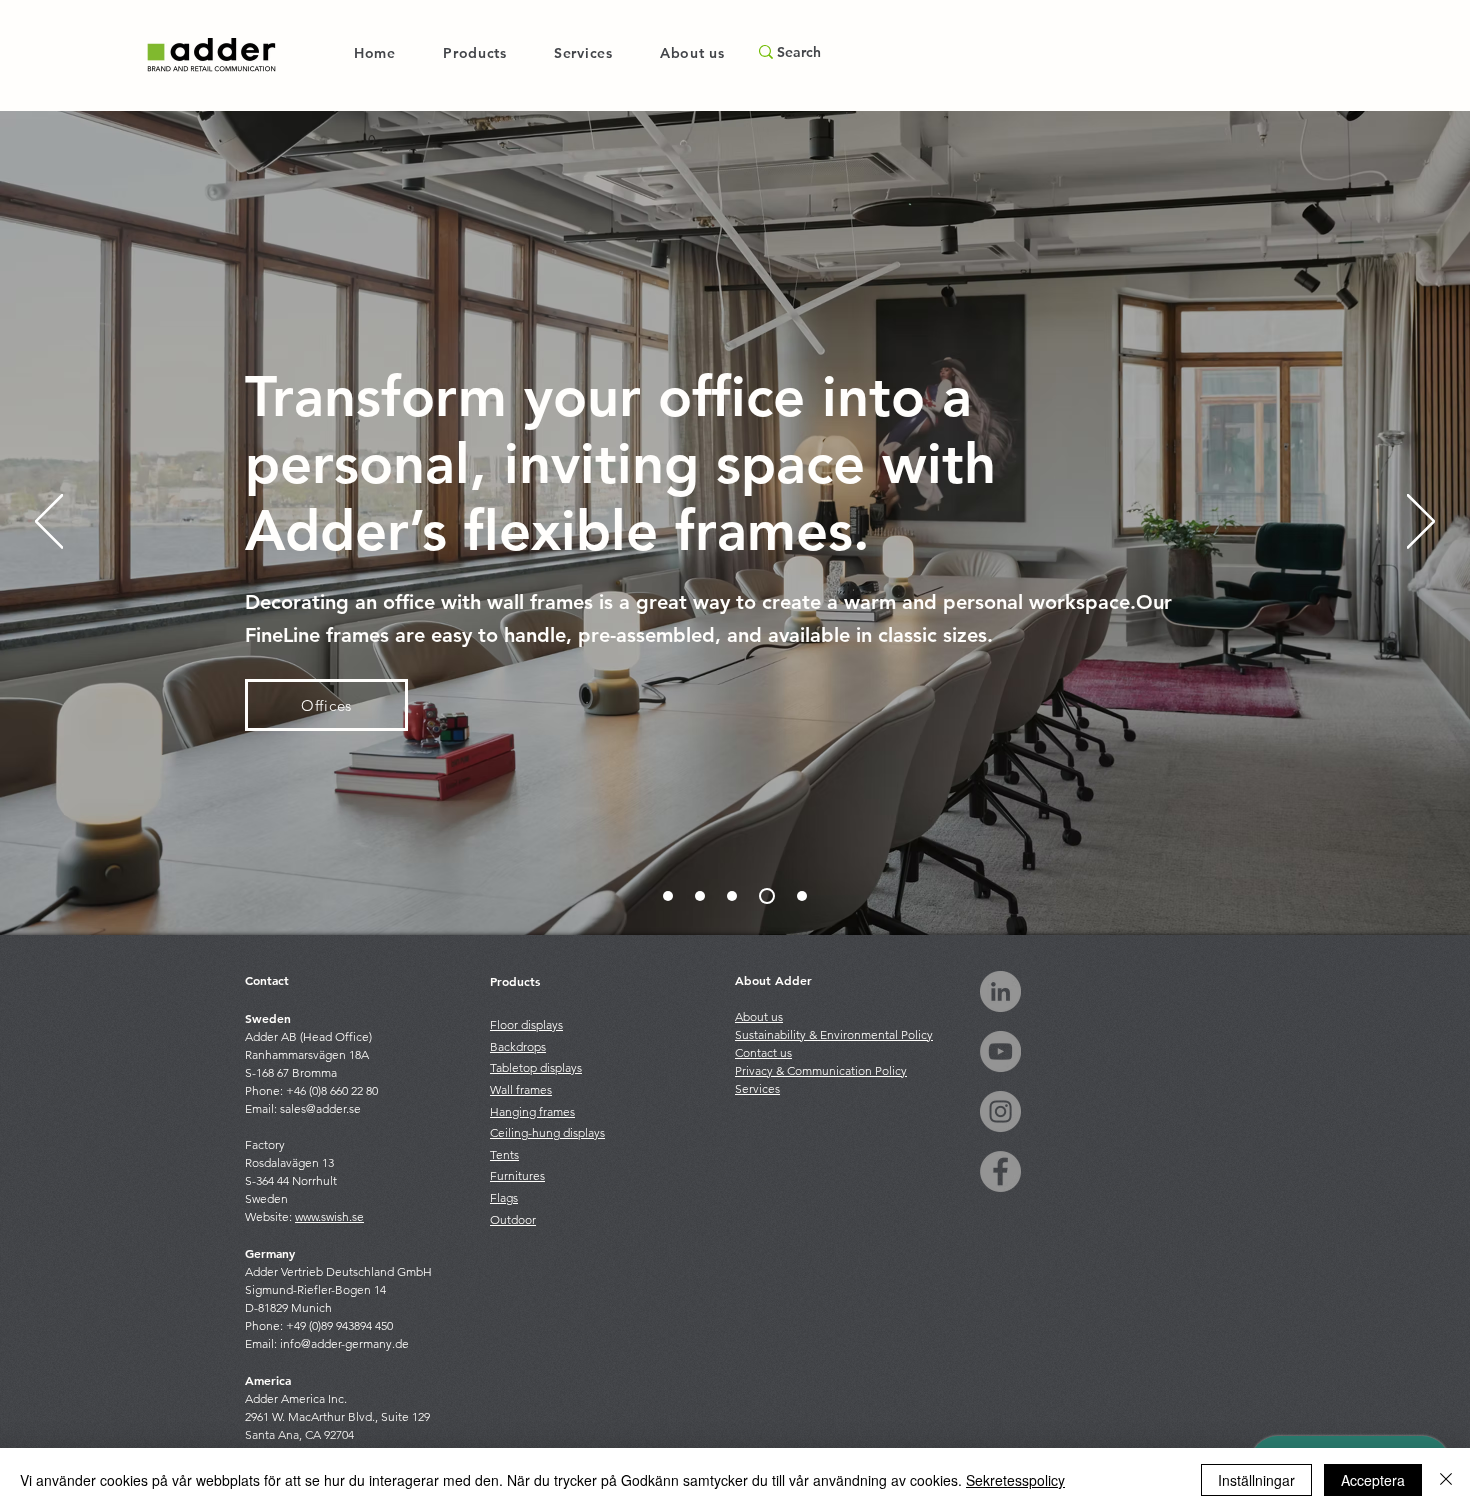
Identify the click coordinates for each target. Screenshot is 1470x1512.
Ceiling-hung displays (547, 1132)
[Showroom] (700, 896)
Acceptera (1373, 1480)
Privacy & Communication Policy (821, 1070)
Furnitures (517, 1175)
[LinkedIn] (1000, 991)
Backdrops (518, 1046)
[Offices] (767, 896)
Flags (504, 1197)
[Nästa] (1421, 523)
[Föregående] (49, 523)
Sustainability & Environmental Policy (834, 1034)
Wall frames (521, 1089)
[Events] (802, 896)
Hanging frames (532, 1111)
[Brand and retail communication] (668, 896)
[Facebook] (1000, 1171)
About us (759, 1016)
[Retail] (732, 896)
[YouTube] (1000, 1051)
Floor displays (526, 1024)
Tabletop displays (536, 1067)
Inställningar (1256, 1480)
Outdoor (513, 1219)
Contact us (763, 1052)
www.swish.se (329, 1216)
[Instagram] (1000, 1111)
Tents (504, 1154)
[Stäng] (1446, 1480)
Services (757, 1088)
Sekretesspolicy (1015, 1480)
